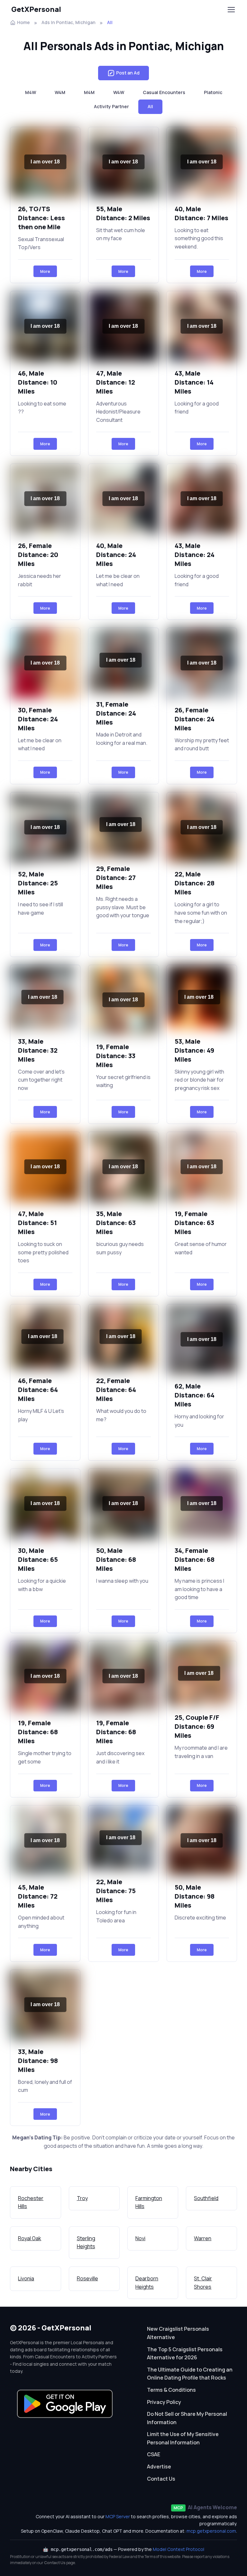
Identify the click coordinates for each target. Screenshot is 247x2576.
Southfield (206, 2198)
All (150, 106)
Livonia (26, 2278)
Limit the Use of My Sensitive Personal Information (183, 2438)
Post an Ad (128, 73)
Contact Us (161, 2479)
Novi (140, 2238)
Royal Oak (30, 2238)
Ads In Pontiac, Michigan (69, 22)
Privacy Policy (164, 2402)
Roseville (87, 2278)
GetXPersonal (36, 9)
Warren (203, 2238)
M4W (31, 92)
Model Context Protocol (178, 2549)
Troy (82, 2198)
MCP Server (118, 2516)
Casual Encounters (164, 92)
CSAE (154, 2454)
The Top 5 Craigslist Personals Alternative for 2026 (185, 2354)
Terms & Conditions (171, 2390)
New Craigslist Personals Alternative (178, 2333)
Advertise (159, 2467)
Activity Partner (111, 106)
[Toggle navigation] (231, 10)
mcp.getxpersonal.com (211, 2531)
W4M (60, 92)
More (45, 271)
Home (23, 22)
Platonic (213, 92)
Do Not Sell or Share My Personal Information (187, 2418)
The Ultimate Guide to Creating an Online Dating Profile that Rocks (190, 2374)
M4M (89, 92)
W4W (119, 92)
